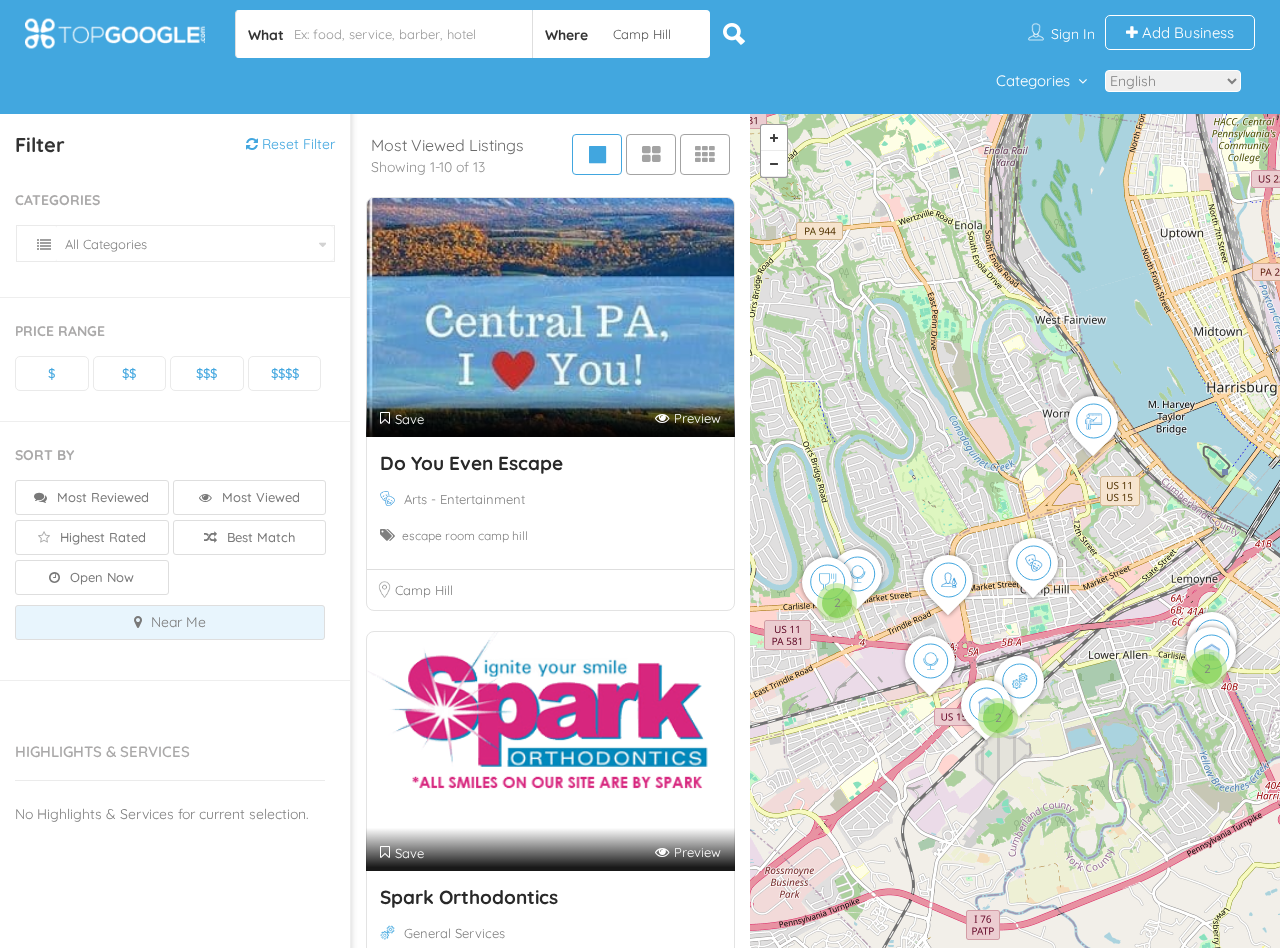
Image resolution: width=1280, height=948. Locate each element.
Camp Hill (424, 590)
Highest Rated (101, 537)
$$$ (206, 373)
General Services (454, 933)
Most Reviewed (101, 497)
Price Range (60, 331)
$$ (129, 373)
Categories (1033, 80)
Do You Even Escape (471, 463)
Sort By (44, 455)
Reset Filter (296, 144)
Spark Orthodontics (469, 897)
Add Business (1186, 32)
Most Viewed (259, 497)
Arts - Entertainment (464, 499)
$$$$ (285, 373)
